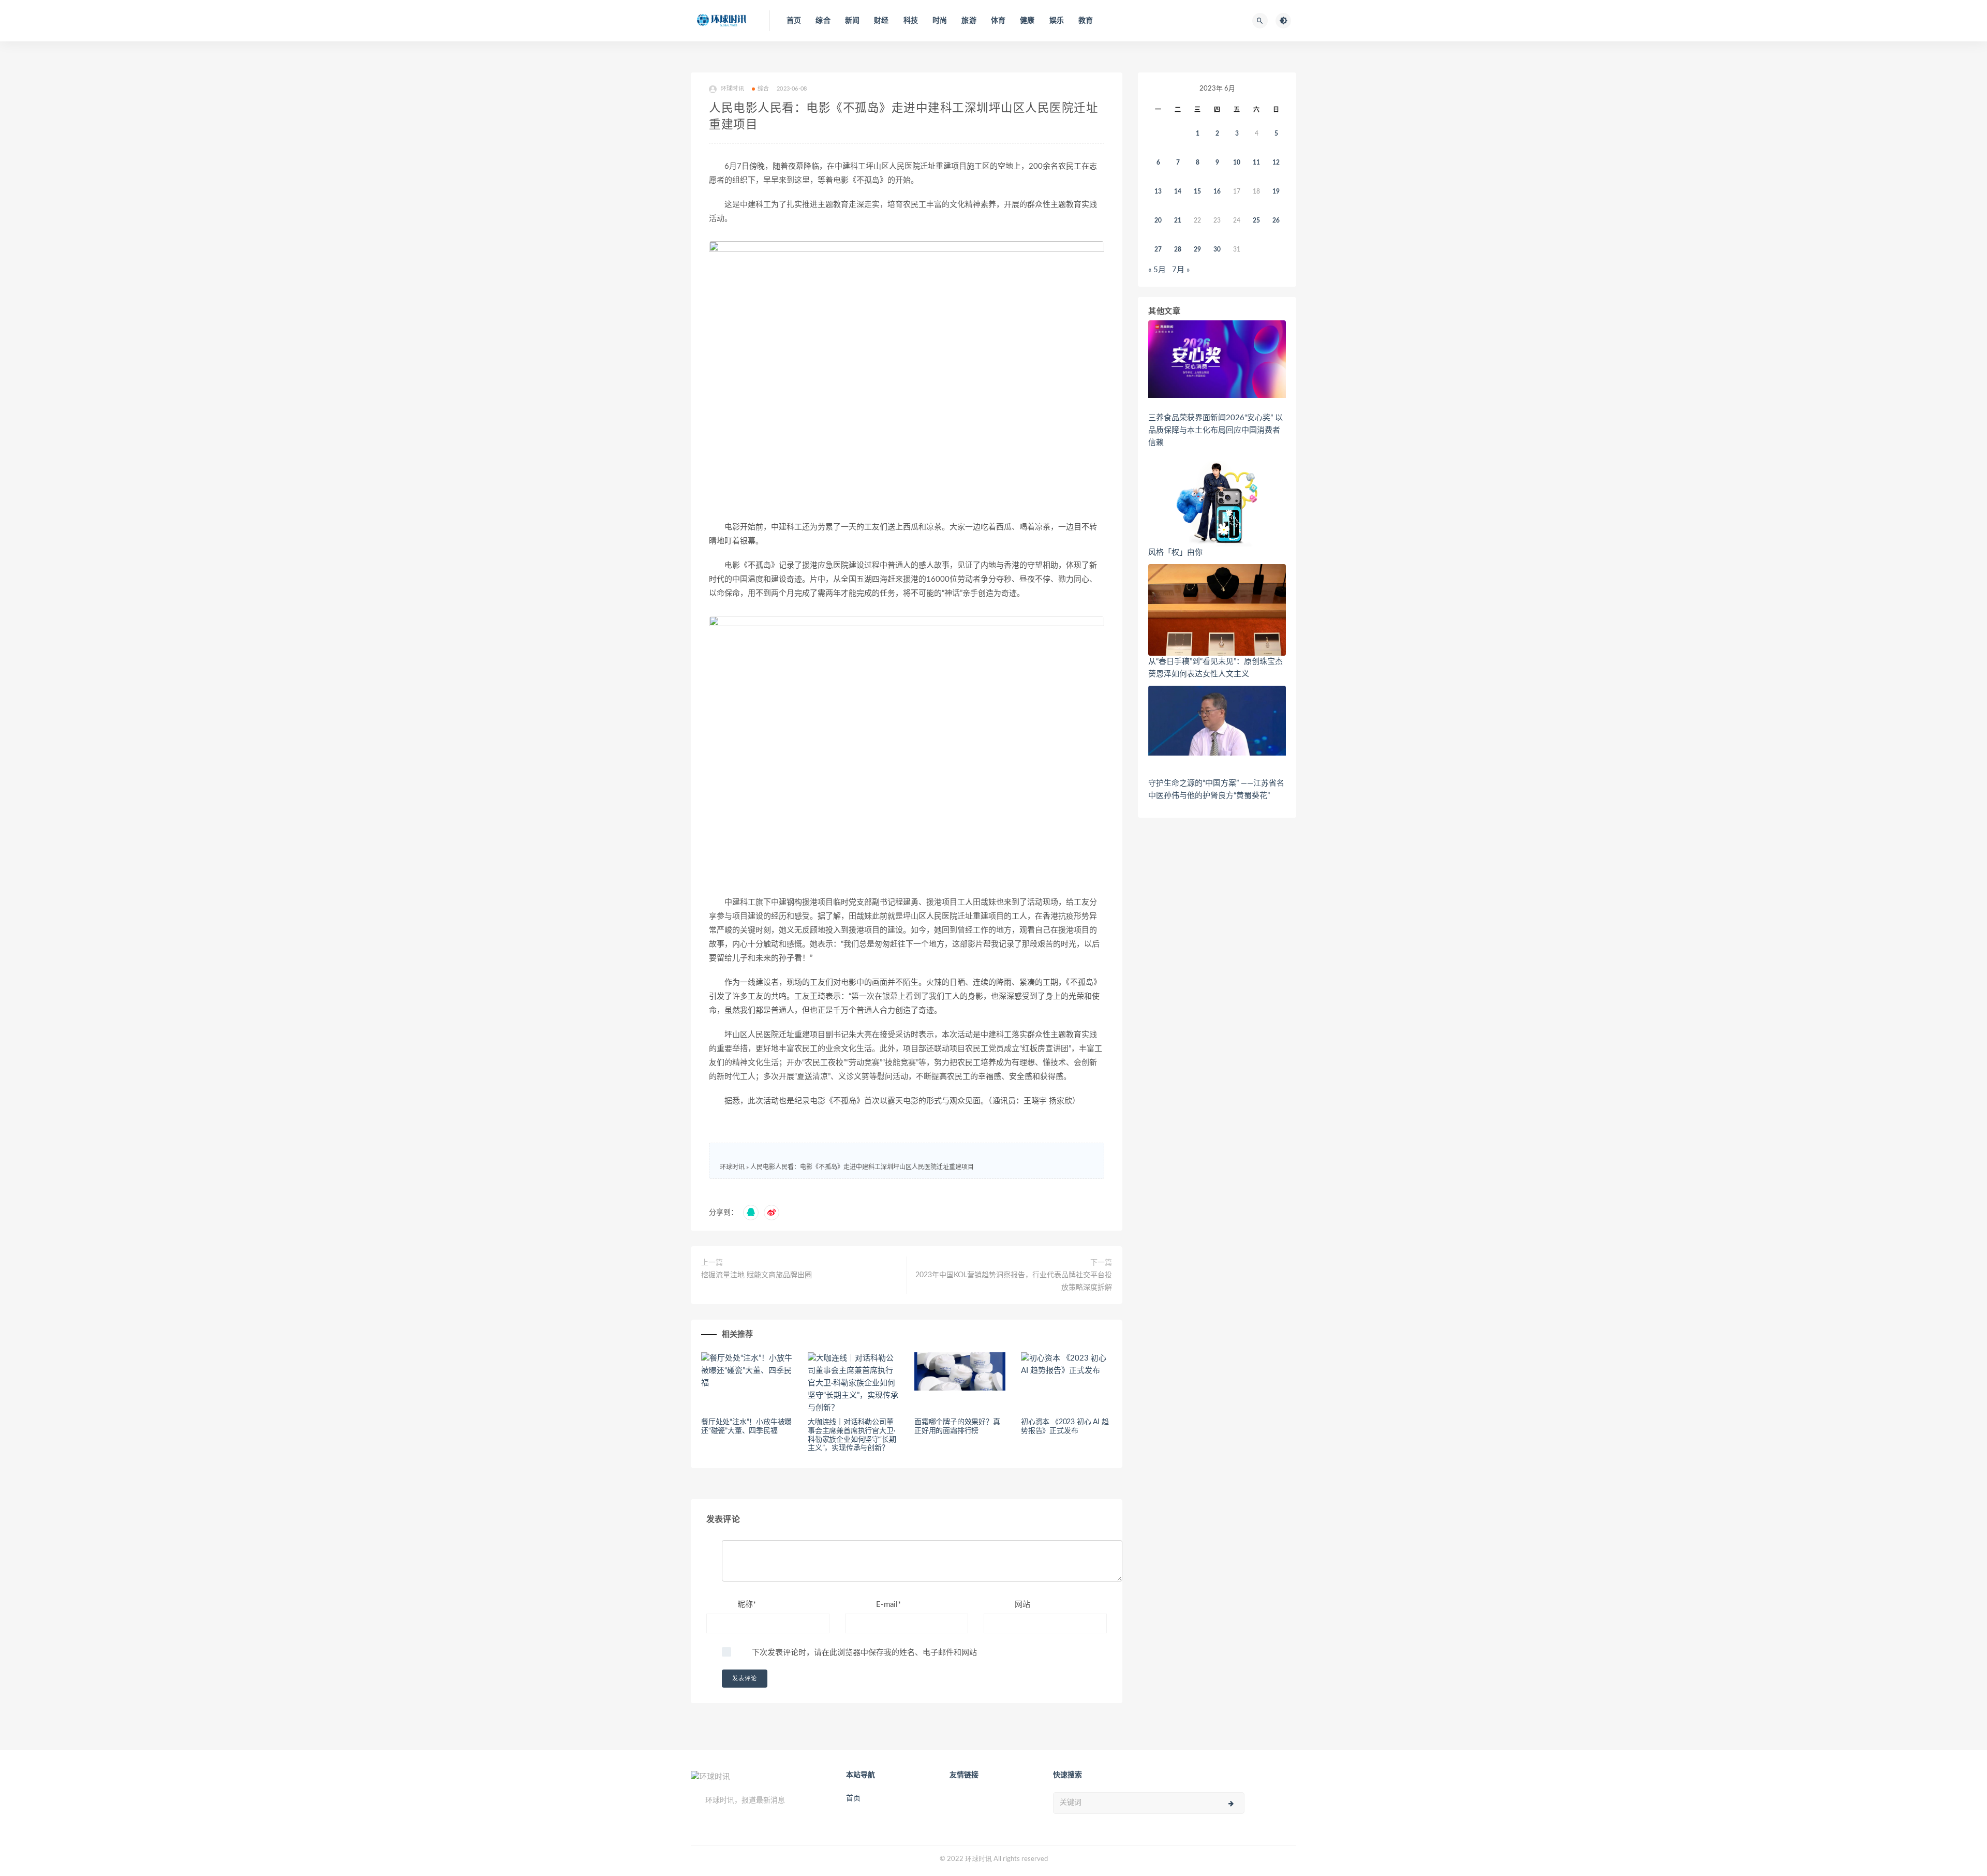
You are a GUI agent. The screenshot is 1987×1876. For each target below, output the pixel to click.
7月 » (1181, 270)
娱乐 (1057, 21)
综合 (823, 21)
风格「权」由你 (1175, 552)
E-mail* (888, 1605)
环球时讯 (732, 1167)
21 (1178, 220)
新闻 (852, 21)
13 (1158, 191)
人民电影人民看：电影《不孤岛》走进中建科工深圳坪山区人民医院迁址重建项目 (862, 1167)
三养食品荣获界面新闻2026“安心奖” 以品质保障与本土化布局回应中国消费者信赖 (1215, 430)
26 (1276, 220)
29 (1197, 249)
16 (1217, 191)
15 (1197, 191)
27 (1158, 249)
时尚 (940, 21)
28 (1178, 249)
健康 (1027, 21)
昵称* (747, 1605)
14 (1178, 191)
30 (1217, 249)
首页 (794, 21)
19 (1276, 191)
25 (1256, 220)
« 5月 (1157, 270)
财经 (881, 21)
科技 (911, 21)
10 (1237, 163)
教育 (1086, 21)
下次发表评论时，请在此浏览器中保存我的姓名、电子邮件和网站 (864, 1653)
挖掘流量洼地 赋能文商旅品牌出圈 (757, 1275)
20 (1158, 220)
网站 (1022, 1605)
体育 (998, 21)
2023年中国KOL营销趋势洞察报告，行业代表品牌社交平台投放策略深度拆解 (1014, 1281)
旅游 (969, 21)
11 (1256, 163)
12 (1276, 163)
